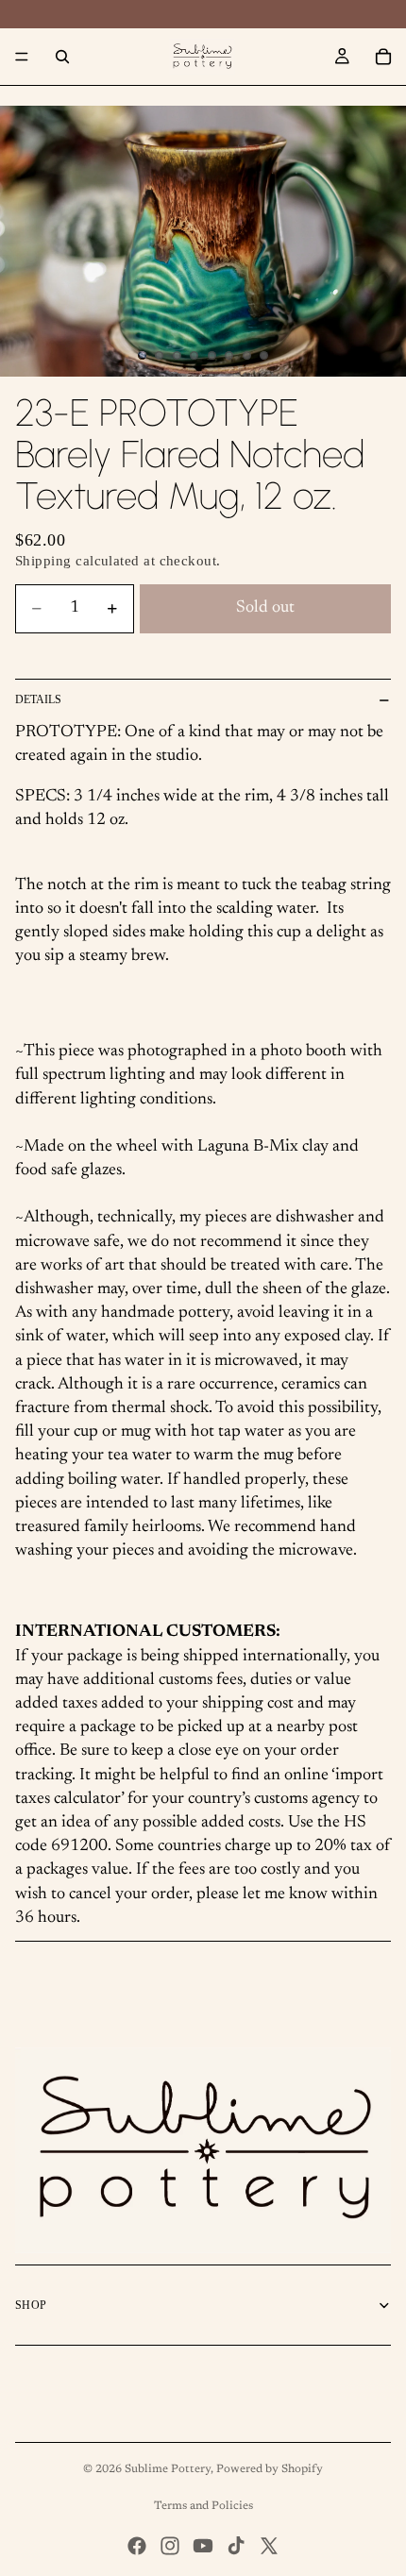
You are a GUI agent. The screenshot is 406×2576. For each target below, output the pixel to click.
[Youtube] (203, 2546)
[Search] (62, 57)
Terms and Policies (203, 2506)
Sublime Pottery (168, 2469)
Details (38, 699)
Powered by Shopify (270, 2469)
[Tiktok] (236, 2546)
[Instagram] (170, 2546)
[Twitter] (269, 2546)
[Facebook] (137, 2546)
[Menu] (22, 57)
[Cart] (383, 57)
